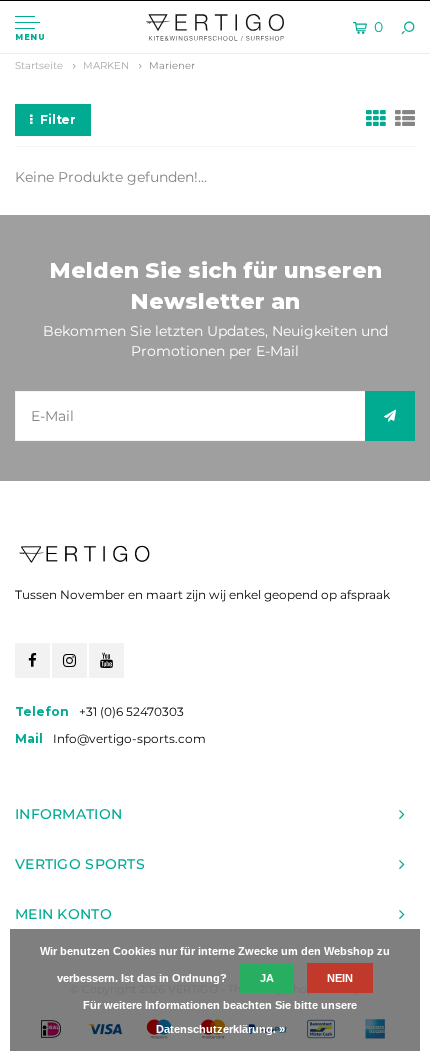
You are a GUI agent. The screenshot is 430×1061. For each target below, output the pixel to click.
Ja (267, 978)
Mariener (172, 65)
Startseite (39, 65)
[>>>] (390, 416)
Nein (340, 978)
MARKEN (106, 65)
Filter (58, 119)
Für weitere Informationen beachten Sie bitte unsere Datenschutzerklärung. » (220, 1017)
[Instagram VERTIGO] (69, 660)
